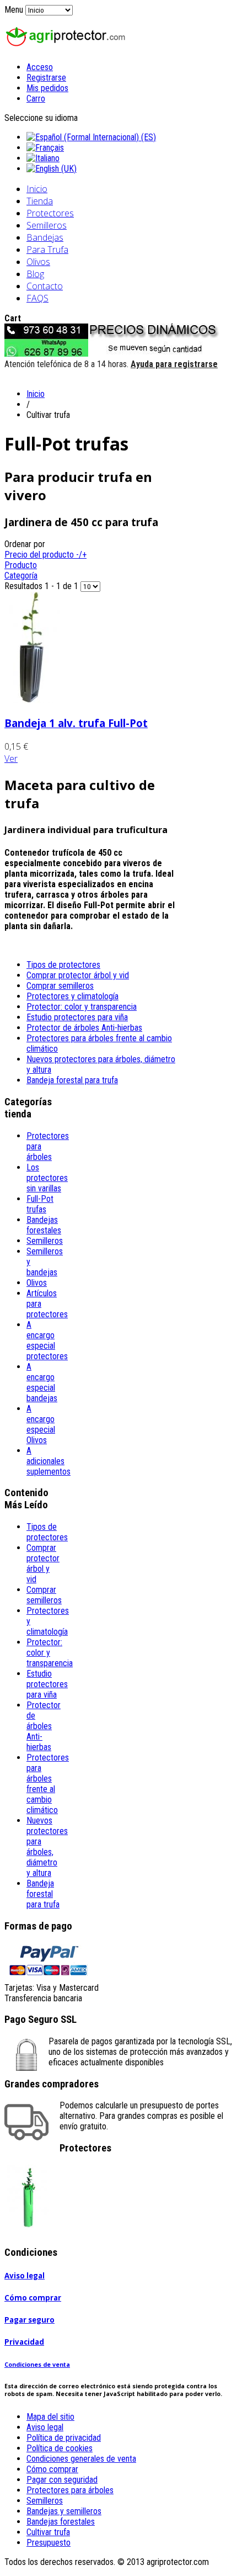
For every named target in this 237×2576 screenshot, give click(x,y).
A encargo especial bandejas (42, 1382)
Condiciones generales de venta (81, 2459)
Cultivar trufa (48, 2532)
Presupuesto (49, 2543)
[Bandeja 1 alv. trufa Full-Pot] (32, 700)
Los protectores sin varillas (47, 1178)
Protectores (50, 213)
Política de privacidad (64, 2438)
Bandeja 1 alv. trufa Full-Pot (76, 723)
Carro (36, 99)
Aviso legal (25, 2276)
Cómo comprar (33, 2298)
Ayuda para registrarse (174, 364)
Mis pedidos (47, 88)
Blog (35, 274)
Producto (21, 565)
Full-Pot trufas (40, 1204)
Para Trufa (47, 250)
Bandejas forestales (44, 1225)
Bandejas (45, 237)
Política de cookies (60, 2448)
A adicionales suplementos (49, 1461)
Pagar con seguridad (62, 2480)
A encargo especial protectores (47, 1340)
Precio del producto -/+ (45, 555)
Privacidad (24, 2342)
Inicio (37, 189)
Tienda (40, 201)
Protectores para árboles (70, 2490)
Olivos (38, 262)
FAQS (37, 298)
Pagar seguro (29, 2320)
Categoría (21, 576)
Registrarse (46, 78)
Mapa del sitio (50, 2417)
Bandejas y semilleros (64, 2511)
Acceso (40, 67)
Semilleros (47, 225)
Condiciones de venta (37, 2365)
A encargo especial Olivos (41, 1424)
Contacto (45, 286)
